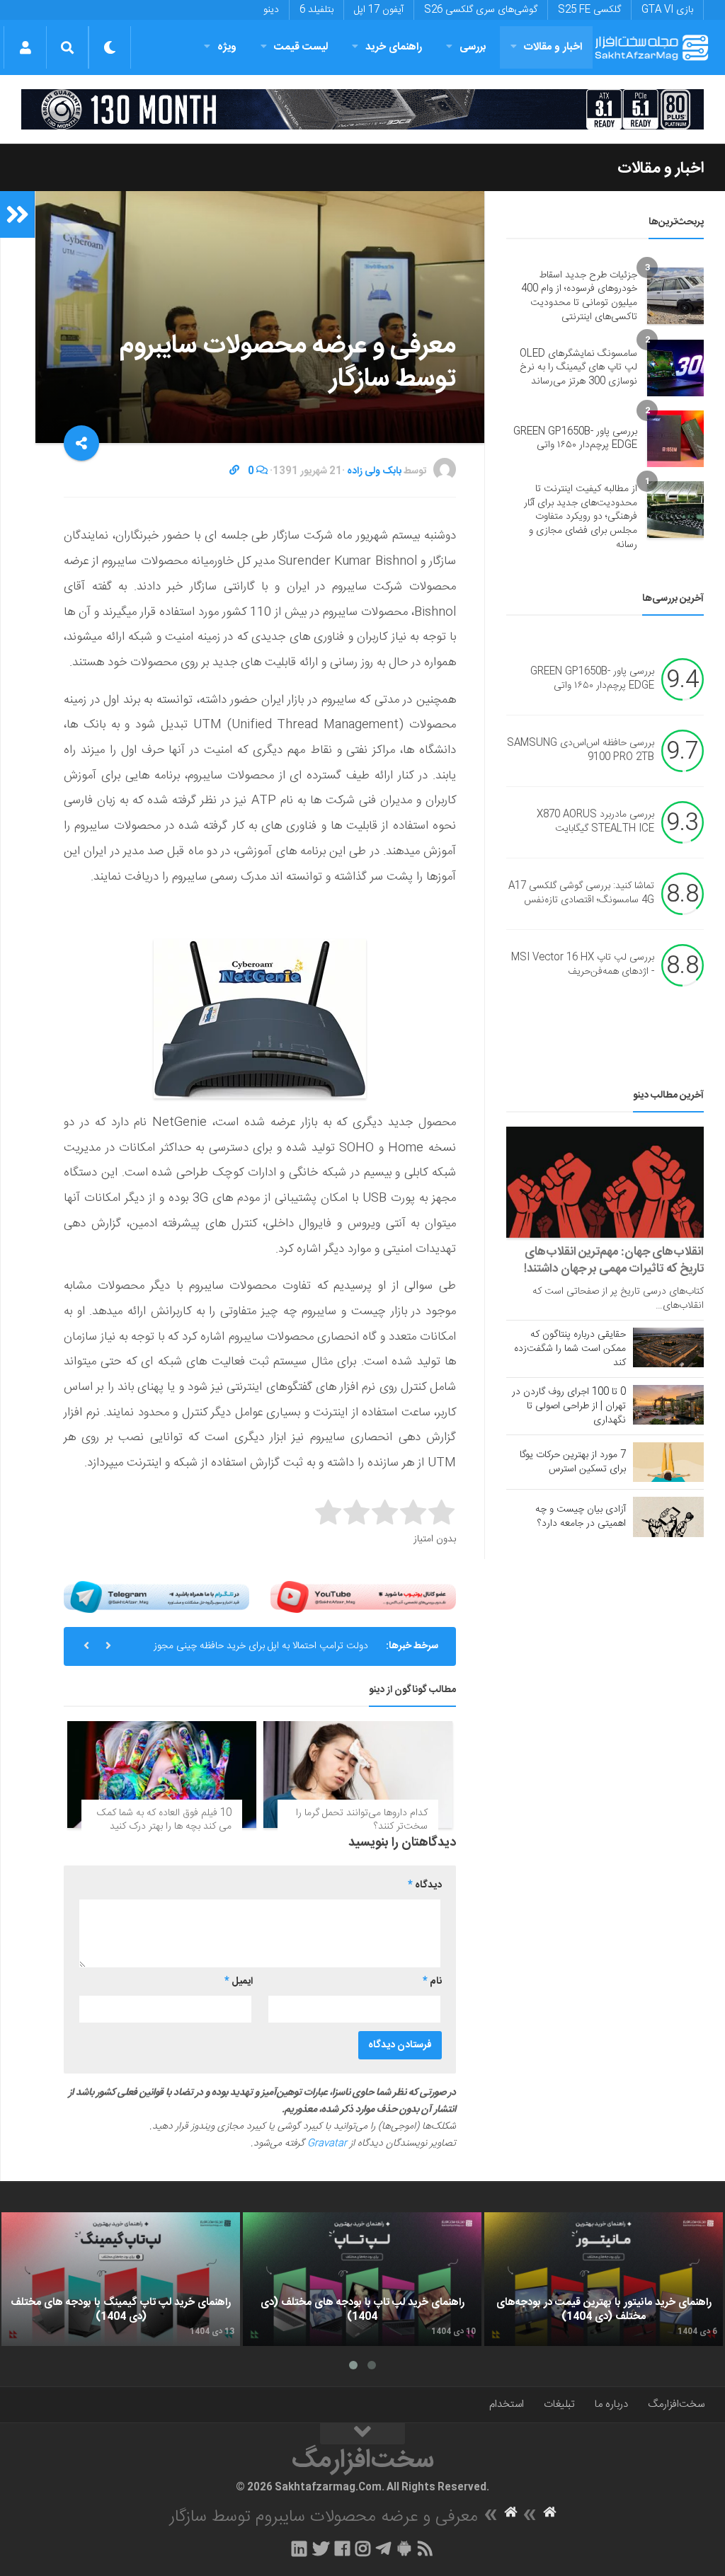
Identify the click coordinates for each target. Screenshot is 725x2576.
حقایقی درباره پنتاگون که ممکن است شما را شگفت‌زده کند (570, 1349)
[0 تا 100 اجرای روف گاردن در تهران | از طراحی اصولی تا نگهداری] (668, 1405)
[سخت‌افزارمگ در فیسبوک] (342, 2548)
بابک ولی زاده (374, 471)
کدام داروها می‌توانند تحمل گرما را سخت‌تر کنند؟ (362, 1820)
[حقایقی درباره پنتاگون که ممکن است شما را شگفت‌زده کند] (668, 1347)
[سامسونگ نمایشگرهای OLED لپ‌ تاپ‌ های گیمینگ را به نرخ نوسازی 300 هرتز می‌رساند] (675, 368)
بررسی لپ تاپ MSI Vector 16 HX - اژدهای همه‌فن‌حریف (583, 965)
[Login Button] (25, 47)
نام (432, 1982)
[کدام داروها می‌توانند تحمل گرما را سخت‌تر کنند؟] (358, 1774)
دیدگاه (425, 1885)
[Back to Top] (362, 2434)
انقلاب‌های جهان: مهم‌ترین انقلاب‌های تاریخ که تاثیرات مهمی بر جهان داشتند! (614, 1260)
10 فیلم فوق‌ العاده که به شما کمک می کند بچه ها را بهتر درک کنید (164, 1820)
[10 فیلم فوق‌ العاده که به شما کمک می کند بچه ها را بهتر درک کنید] (162, 1774)
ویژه (227, 47)
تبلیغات (559, 2404)
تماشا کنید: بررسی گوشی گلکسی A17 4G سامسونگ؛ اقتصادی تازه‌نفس (581, 894)
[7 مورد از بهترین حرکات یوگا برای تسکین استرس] (668, 1462)
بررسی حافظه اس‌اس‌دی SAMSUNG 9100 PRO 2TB (581, 751)
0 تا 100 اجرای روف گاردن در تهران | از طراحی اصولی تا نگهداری (569, 1406)
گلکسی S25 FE (589, 10)
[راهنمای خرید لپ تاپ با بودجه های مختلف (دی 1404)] (362, 2279)
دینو (271, 10)
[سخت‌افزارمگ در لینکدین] (299, 2548)
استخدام (507, 2404)
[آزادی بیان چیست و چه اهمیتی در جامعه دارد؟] (668, 1517)
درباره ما (611, 2404)
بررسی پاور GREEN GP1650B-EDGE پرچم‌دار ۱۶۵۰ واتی (575, 439)
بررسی (473, 47)
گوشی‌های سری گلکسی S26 (481, 10)
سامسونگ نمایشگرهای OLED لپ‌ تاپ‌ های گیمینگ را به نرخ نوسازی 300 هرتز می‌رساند (578, 368)
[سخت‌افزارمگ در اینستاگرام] (363, 2548)
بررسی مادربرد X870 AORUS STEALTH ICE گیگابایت (595, 822)
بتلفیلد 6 (316, 10)
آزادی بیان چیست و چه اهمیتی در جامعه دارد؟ (581, 1517)
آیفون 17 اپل (379, 10)
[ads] (362, 109)
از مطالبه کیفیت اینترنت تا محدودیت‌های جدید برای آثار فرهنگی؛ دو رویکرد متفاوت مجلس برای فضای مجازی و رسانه (581, 517)
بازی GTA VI (667, 10)
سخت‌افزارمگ (676, 2404)
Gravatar (327, 2144)
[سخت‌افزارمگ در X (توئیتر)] (321, 2548)
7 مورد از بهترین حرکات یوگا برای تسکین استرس (573, 1462)
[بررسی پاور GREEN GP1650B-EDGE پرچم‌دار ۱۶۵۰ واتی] (675, 439)
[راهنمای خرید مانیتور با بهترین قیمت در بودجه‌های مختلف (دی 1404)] (604, 2279)
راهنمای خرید (394, 47)
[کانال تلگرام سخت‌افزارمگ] (383, 2548)
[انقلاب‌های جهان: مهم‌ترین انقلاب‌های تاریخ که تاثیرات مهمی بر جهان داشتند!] (605, 1182)
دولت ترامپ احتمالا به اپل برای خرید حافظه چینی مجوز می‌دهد (261, 1652)
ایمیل (239, 1982)
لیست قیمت (301, 47)
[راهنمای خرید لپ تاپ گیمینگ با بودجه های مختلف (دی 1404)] (121, 2279)
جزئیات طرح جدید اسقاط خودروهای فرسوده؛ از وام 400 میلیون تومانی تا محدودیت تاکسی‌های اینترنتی (579, 296)
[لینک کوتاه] (234, 471)
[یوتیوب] (363, 1597)
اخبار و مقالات (553, 47)
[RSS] (426, 2548)
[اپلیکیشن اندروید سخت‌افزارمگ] (404, 2548)
